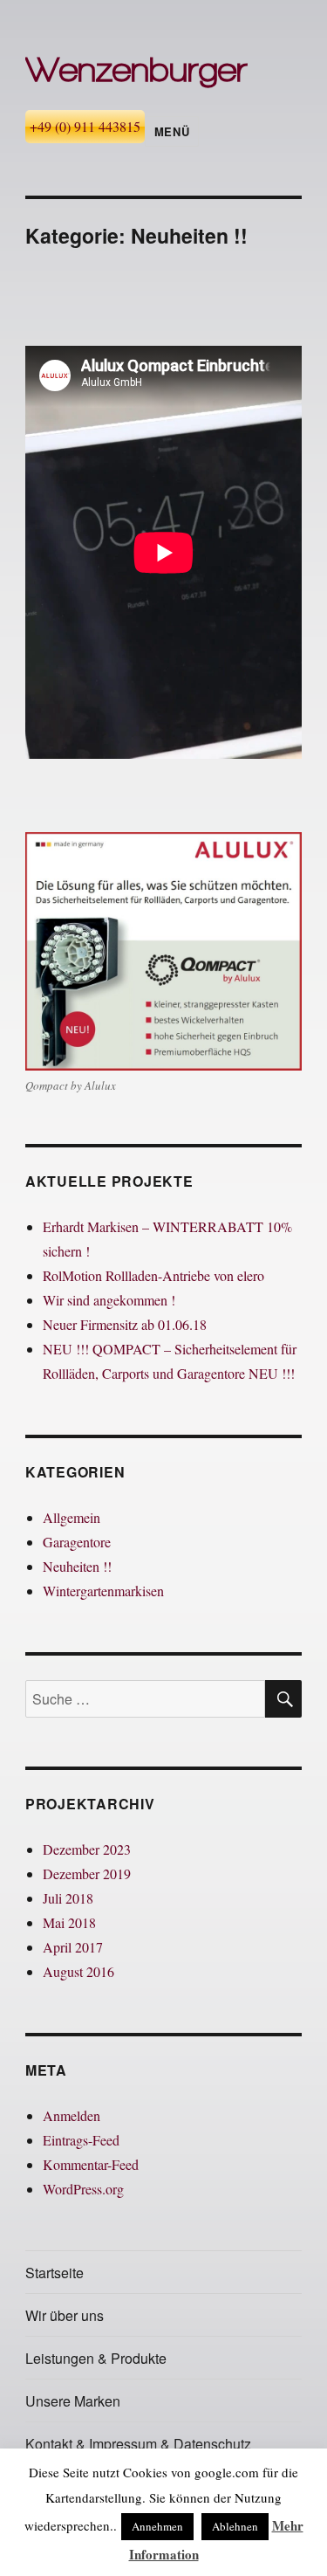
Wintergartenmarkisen (103, 1591)
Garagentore (77, 1542)
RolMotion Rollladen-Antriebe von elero (153, 1275)
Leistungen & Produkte (96, 2358)
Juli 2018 (68, 1898)
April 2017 (73, 1947)
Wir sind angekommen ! (109, 1300)
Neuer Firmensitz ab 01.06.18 (125, 1324)
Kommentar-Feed (91, 2164)
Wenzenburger (136, 69)
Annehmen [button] (157, 2526)
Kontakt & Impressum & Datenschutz (138, 2444)
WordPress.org (83, 2189)
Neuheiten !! (77, 1566)
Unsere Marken (73, 2401)
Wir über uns (65, 2315)
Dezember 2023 (87, 1849)
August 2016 (78, 1971)
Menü (172, 131)
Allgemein (72, 1517)
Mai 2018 (69, 1922)
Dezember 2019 (87, 1873)
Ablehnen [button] (235, 2526)
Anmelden (72, 2115)
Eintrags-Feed (81, 2140)
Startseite (54, 2273)
